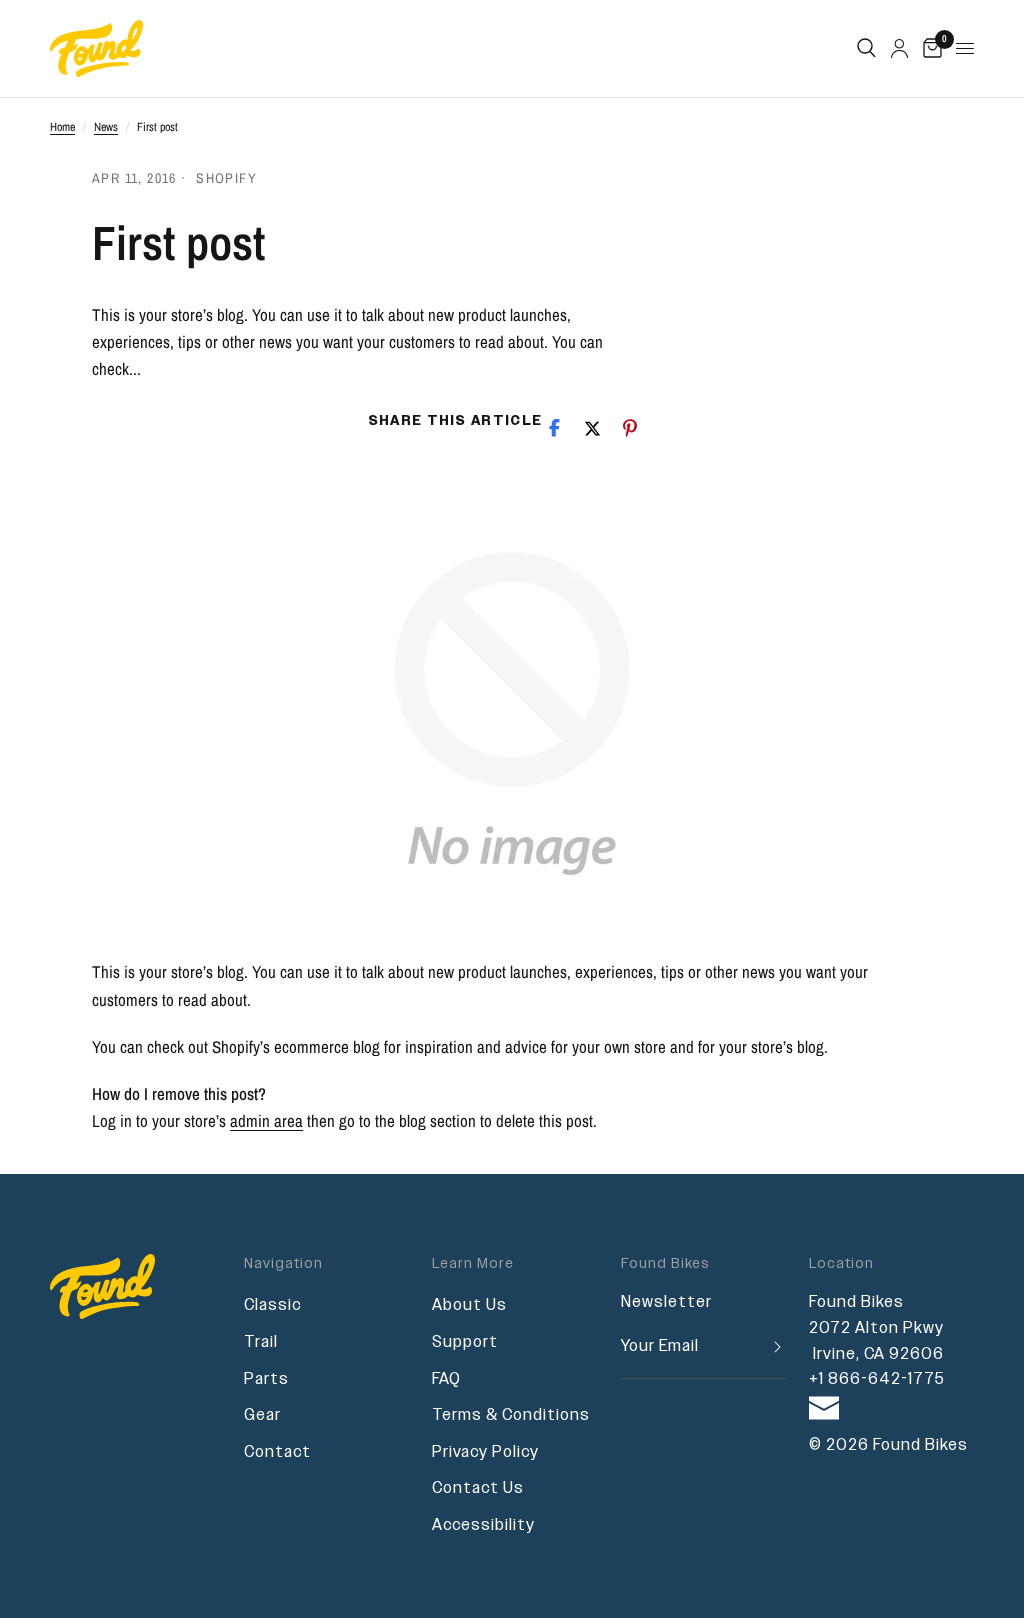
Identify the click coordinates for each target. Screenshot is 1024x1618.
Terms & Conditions (511, 1415)
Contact (277, 1452)
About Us (469, 1305)
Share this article (455, 421)
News (106, 127)
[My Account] (899, 48)
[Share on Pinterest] (630, 428)
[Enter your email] (770, 1347)
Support (465, 1342)
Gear (262, 1415)
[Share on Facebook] (554, 428)
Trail (261, 1342)
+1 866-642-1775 (877, 1379)
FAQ (446, 1379)
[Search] (866, 48)
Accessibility (483, 1525)
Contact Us (478, 1488)
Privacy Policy (485, 1452)
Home (62, 127)
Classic (272, 1305)
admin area (266, 1120)
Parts (266, 1379)
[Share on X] (592, 428)
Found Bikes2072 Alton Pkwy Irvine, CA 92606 (876, 1328)
